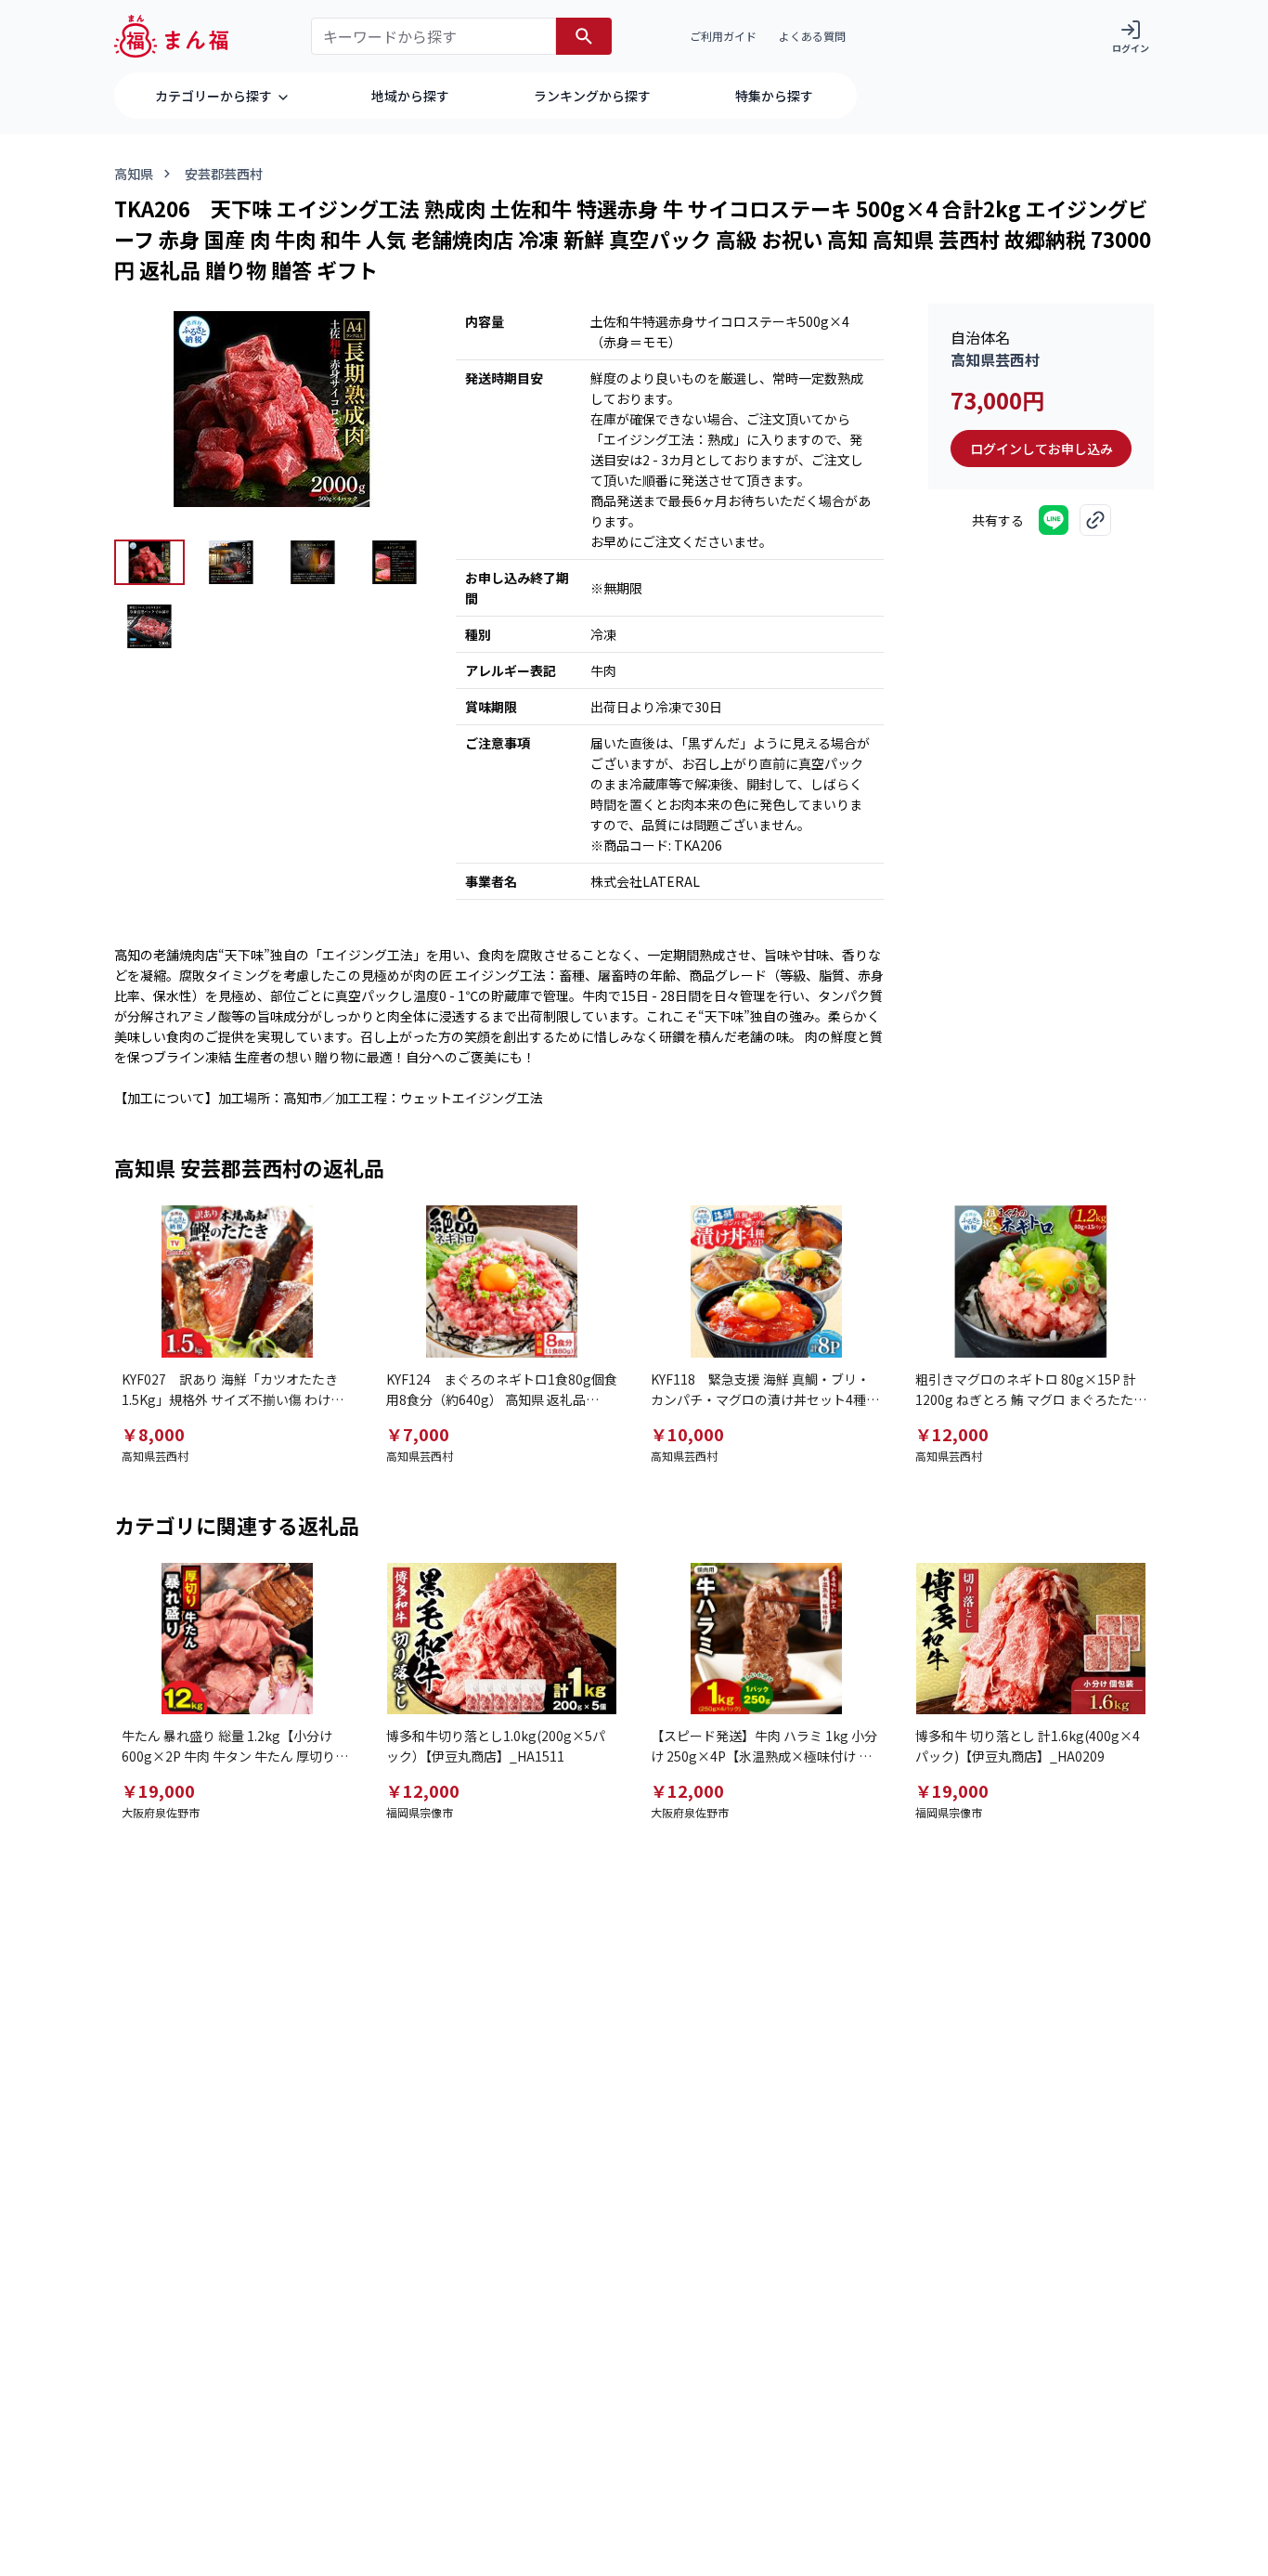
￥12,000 (952, 1434)
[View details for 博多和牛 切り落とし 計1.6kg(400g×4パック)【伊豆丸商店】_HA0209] (1031, 1639)
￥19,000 (158, 1790)
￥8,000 (153, 1434)
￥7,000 (418, 1434)
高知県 (134, 174)
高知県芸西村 (995, 359)
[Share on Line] (1054, 520)
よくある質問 (812, 36)
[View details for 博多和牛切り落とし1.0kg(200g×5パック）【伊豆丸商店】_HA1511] (502, 1639)
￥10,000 (687, 1434)
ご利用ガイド (723, 36)
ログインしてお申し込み (1042, 449)
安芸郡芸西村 (224, 174)
